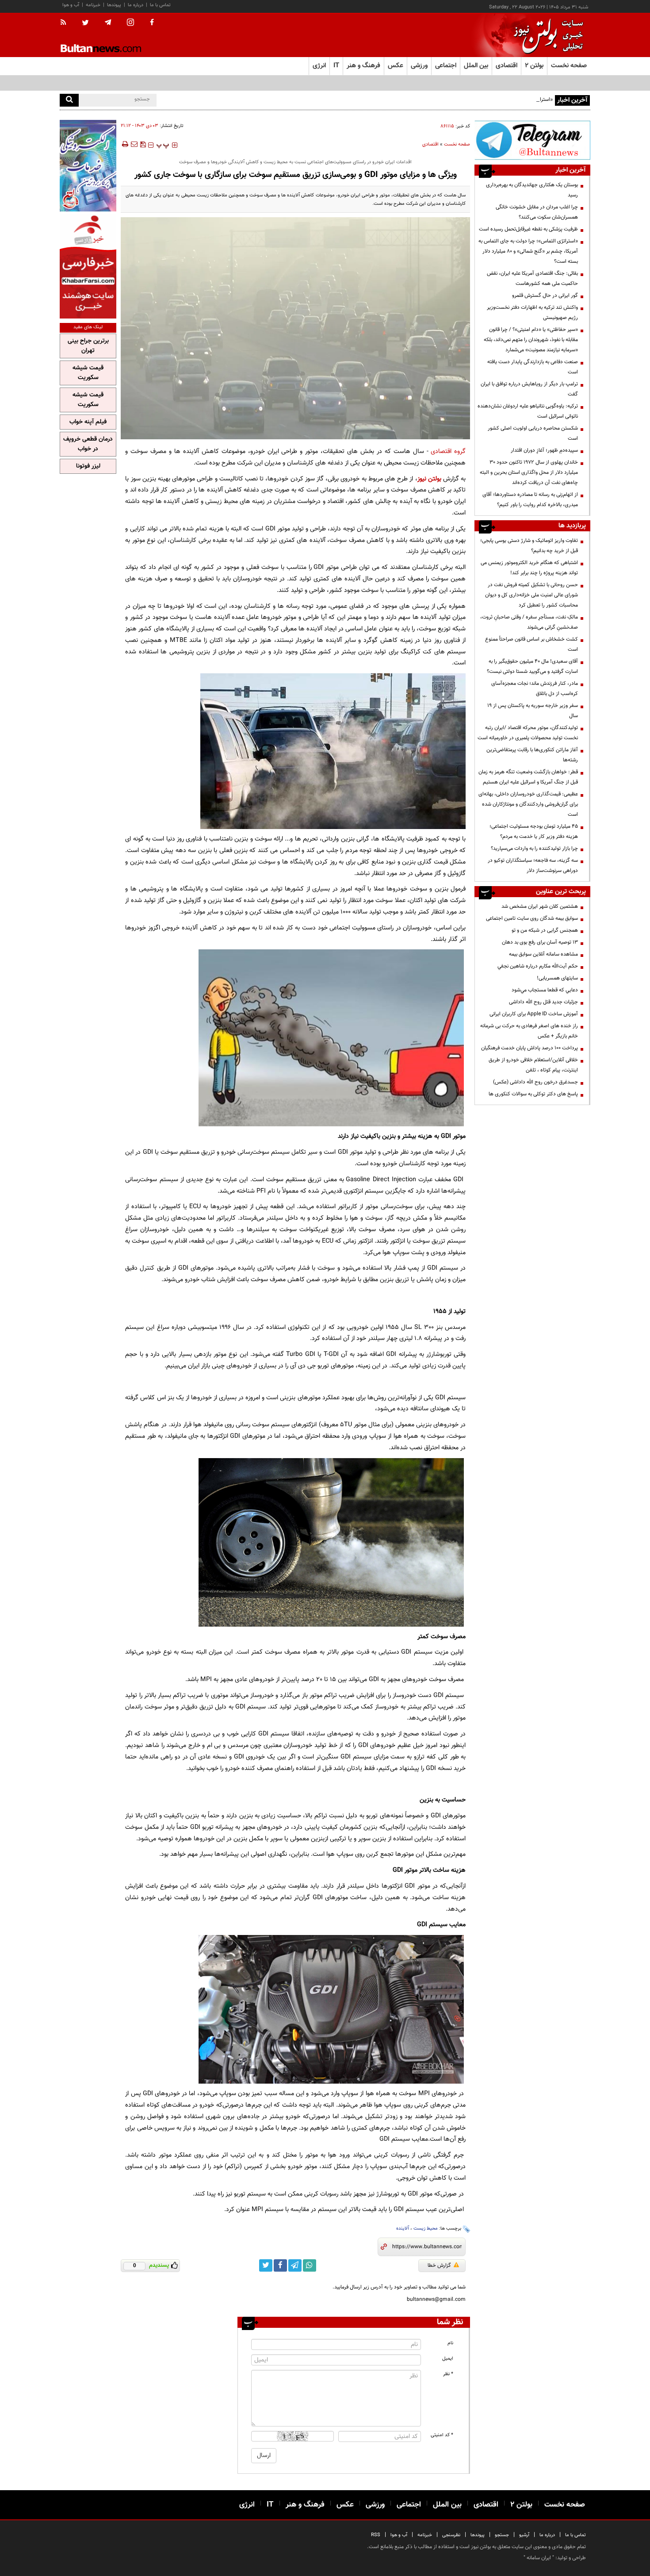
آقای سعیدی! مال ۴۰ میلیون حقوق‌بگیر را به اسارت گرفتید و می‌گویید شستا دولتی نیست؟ (532, 666)
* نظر (448, 2374)
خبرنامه (93, 5)
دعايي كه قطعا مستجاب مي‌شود (545, 990)
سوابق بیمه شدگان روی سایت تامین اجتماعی (532, 918)
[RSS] (66, 23)
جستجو (502, 2535)
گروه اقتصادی (448, 451)
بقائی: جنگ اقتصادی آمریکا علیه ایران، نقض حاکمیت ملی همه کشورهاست (532, 278)
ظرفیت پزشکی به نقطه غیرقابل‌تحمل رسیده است (528, 229)
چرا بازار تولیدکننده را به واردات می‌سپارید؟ (534, 848)
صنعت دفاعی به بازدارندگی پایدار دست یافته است (533, 367)
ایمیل (448, 2359)
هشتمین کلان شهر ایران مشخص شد (540, 906)
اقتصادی (430, 144)
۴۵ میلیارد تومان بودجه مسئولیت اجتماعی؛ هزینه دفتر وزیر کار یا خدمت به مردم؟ (534, 831)
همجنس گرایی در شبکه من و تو (545, 930)
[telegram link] (295, 2265)
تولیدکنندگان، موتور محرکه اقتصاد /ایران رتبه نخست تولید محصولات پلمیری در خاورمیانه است (528, 733)
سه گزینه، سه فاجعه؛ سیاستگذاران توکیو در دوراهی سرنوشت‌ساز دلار (533, 866)
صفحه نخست (569, 66)
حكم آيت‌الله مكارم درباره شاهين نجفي (538, 966)
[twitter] (85, 23)
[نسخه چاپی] (124, 144)
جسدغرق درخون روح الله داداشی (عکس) (535, 1082)
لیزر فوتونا (88, 466)
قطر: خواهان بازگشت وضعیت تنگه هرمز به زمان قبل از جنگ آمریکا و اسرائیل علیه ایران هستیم (528, 777)
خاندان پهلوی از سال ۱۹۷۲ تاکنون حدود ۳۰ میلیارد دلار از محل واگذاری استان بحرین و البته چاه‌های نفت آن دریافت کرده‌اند (529, 472)
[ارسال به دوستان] (134, 144)
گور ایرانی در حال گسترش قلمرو (545, 296)
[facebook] (152, 23)
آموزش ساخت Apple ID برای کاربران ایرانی (534, 1014)
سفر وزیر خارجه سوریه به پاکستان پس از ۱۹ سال (533, 711)
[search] (69, 100)
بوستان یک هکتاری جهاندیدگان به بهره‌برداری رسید (532, 190)
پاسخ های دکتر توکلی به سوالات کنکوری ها (533, 1094)
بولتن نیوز (429, 479)
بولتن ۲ (534, 66)
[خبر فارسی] (88, 266)
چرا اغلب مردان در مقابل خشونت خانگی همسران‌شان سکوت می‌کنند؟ (537, 212)
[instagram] (130, 23)
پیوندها (114, 5)
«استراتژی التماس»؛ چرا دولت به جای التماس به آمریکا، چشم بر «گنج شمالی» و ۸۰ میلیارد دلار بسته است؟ (442, 100)
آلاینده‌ (403, 2229)
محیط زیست (426, 2229)
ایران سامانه (539, 2558)
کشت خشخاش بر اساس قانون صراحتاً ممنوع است (531, 644)
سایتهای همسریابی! (557, 978)
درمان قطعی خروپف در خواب (88, 444)
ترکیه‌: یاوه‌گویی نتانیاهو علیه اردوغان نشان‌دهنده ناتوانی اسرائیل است (528, 411)
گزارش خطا (439, 2265)
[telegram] (108, 23)
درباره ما (136, 5)
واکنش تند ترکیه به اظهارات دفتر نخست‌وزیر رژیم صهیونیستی (532, 313)
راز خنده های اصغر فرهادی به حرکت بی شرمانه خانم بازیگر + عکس (529, 1031)
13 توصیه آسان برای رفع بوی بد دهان (540, 942)
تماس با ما (160, 5)
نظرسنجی (451, 2535)
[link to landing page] (546, 35)
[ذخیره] (143, 144)
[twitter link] (266, 2265)
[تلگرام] (532, 140)
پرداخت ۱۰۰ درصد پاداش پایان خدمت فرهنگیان (530, 1048)
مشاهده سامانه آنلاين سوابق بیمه (543, 954)
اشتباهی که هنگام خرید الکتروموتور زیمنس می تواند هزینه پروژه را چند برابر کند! (529, 568)
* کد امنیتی (442, 2435)
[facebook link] (280, 2265)
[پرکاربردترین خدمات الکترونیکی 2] (88, 166)
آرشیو (524, 2535)
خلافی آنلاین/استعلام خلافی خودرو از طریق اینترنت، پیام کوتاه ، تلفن (533, 1065)
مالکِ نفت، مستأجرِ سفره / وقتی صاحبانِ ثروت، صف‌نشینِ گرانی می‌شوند (529, 622)
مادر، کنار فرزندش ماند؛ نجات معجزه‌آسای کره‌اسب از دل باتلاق (535, 689)
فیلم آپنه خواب (88, 422)
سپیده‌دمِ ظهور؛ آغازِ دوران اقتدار (544, 450)
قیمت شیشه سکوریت (88, 373)
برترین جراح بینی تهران (88, 346)
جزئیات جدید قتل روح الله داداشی (543, 1002)
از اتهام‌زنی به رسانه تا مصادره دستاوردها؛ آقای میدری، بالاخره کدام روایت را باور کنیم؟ (530, 500)
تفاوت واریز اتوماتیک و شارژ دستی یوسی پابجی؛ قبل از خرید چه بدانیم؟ (529, 546)
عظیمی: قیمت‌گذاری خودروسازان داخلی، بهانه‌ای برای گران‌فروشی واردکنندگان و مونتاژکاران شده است (528, 804)
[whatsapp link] (310, 2265)
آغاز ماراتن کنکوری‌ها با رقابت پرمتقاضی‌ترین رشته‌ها (532, 755)
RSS (376, 2535)
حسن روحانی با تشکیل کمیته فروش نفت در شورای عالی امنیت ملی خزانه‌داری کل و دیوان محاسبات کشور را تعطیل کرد (531, 595)
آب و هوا (71, 5)
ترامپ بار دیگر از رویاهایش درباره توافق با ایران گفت (529, 389)
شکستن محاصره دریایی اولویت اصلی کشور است (533, 433)
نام (450, 2343)
